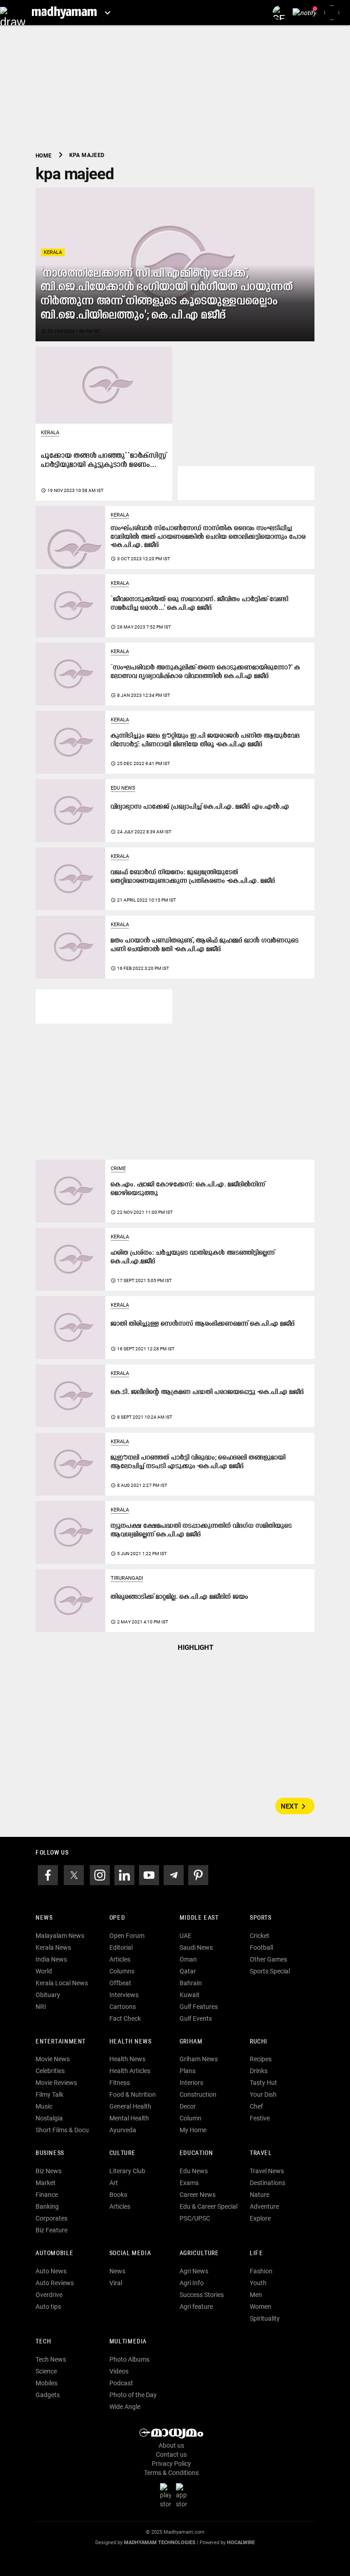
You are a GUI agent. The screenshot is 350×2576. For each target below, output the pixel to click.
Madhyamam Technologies (160, 2543)
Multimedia (128, 2342)
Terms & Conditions (171, 2473)
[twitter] (74, 1874)
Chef (256, 2106)
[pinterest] (198, 1874)
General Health (130, 2106)
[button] (13, 13)
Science (46, 2371)
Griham (191, 2042)
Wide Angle (125, 2407)
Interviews (124, 1995)
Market (46, 2183)
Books (118, 2195)
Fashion (261, 2271)
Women (260, 2307)
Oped (117, 1918)
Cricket (260, 1936)
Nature (260, 2195)
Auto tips (48, 2307)
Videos (119, 2371)
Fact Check (125, 2018)
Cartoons (123, 2007)
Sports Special (270, 1971)
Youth (258, 2283)
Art (114, 2183)
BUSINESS (50, 2153)
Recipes (261, 2059)
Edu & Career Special (208, 2206)
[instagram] (100, 1874)
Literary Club (127, 2171)
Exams (189, 2183)
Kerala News (53, 1947)
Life (256, 2254)
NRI (41, 2007)
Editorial (121, 1947)
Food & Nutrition (133, 2094)
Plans (188, 2071)
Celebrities (50, 2071)
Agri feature (196, 2307)
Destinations (268, 2183)
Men (256, 2295)
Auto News (51, 2271)
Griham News (199, 2059)
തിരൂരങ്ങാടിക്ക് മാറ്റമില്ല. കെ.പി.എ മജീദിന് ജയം (180, 1597)
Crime (118, 1169)
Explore (260, 2218)
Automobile (54, 2254)
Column (190, 2118)
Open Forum (127, 1936)
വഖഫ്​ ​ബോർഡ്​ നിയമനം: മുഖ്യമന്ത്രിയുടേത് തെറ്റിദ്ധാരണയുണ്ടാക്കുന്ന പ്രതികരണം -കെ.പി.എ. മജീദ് (193, 877)
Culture (122, 2153)
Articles (120, 1959)
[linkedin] (124, 1874)
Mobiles (46, 2383)
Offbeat (120, 1983)
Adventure (264, 2206)
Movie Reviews (56, 2083)
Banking (47, 2206)
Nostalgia (49, 2118)
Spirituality (265, 2318)
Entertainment (61, 2042)
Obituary (48, 1995)
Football (261, 1947)
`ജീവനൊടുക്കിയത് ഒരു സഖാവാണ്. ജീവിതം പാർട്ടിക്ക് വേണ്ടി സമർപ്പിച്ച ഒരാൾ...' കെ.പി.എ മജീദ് (200, 604)
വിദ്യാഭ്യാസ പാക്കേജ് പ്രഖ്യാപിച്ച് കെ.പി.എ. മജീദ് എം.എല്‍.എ (200, 807)
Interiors (191, 2083)
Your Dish (263, 2094)
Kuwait (190, 1995)
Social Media (130, 2254)
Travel (261, 2153)
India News (51, 1959)
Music (44, 2106)
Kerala (53, 252)
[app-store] (183, 2495)
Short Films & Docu (62, 2130)
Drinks (259, 2071)
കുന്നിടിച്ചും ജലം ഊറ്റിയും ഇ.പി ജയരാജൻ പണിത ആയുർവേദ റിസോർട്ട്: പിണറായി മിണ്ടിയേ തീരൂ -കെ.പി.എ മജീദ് (205, 740)
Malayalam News (60, 1936)
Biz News (49, 2171)
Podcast (121, 2383)
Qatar (188, 1971)
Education (196, 2153)
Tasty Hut (263, 2083)
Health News (131, 2042)
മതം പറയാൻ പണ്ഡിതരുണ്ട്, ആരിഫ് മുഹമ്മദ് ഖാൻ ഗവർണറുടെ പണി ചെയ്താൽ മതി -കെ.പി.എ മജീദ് (205, 945)
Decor (188, 2106)
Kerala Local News (62, 1983)
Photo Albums (129, 2359)
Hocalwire (241, 2543)
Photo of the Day (133, 2395)
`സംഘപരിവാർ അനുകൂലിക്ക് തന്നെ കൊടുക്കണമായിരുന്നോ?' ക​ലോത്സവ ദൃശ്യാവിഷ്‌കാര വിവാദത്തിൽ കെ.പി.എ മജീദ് (206, 672)
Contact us (171, 2454)
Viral (116, 2283)
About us (171, 2445)
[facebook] (48, 1874)
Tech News (51, 2359)
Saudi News (196, 1947)
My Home (193, 2130)
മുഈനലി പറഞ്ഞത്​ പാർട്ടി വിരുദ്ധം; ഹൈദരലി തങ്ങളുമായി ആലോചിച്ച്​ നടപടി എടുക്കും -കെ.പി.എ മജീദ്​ (198, 1462)
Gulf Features (199, 2007)
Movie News (53, 2059)
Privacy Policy (171, 2464)
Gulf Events (196, 2018)
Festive (260, 2118)
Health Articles (130, 2071)
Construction (198, 2094)
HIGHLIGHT (196, 1648)
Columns (122, 1971)
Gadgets (48, 2395)
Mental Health (129, 2118)
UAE (185, 1936)
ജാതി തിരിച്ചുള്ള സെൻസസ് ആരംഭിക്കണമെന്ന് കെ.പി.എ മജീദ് (203, 1324)
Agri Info (192, 2283)
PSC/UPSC (195, 2218)
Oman (188, 1959)
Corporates (51, 2218)
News (44, 1918)
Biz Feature (51, 2230)
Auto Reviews (55, 2283)
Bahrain (191, 1983)
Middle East (199, 1918)
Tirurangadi (127, 1578)
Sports (261, 1918)
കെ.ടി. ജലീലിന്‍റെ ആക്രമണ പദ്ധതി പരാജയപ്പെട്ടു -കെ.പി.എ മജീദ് (207, 1392)
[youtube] (149, 1874)
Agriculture (199, 2254)
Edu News (123, 788)
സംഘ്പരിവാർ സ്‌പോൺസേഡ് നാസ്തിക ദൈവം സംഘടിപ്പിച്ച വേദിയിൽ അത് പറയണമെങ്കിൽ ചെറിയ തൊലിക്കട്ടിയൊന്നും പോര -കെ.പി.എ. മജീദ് (208, 537)
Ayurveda (123, 2130)
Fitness (120, 2083)
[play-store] (167, 2495)
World (44, 1971)
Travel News (267, 2171)
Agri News (194, 2271)
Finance (47, 2195)
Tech (43, 2342)
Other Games (268, 1959)
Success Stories (202, 2295)
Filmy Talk (49, 2094)
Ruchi (259, 2042)
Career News (198, 2195)
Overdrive (49, 2295)
